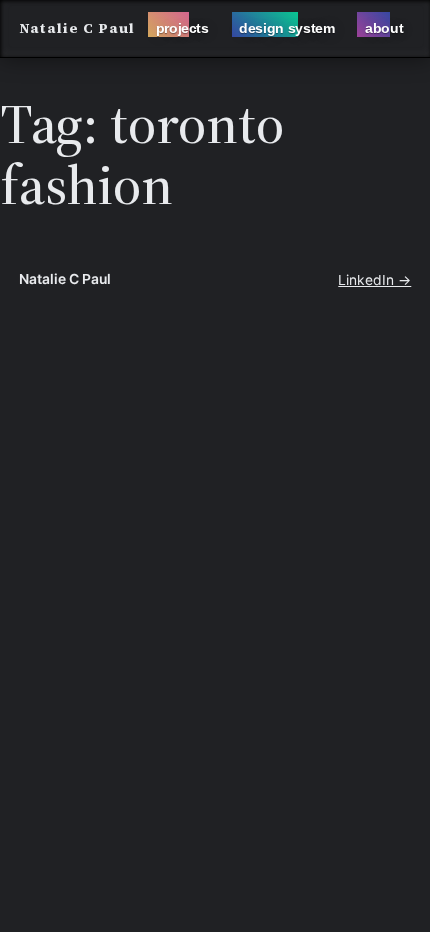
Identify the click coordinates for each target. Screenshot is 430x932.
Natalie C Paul (77, 28)
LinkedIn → (374, 280)
